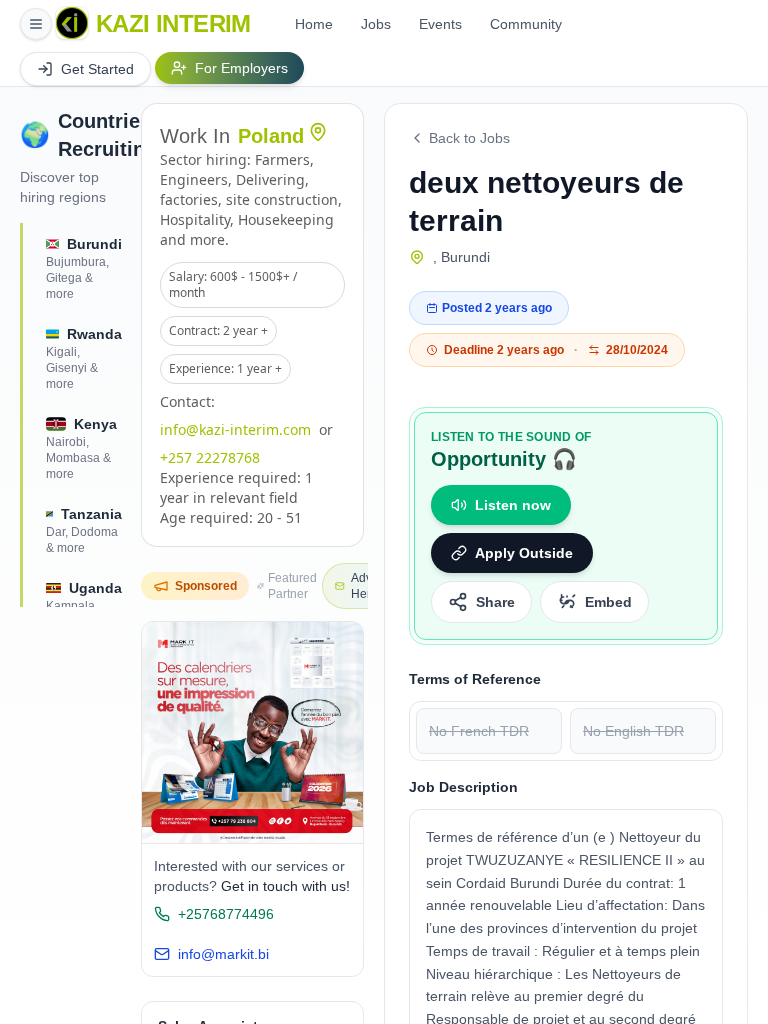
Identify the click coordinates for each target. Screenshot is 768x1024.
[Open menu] (36, 24)
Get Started (97, 69)
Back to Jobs (469, 138)
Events (440, 24)
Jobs (376, 24)
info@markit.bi (223, 954)
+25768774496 (226, 914)
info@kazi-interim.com (235, 429)
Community (526, 24)
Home (314, 24)
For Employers (241, 68)
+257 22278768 (210, 457)
